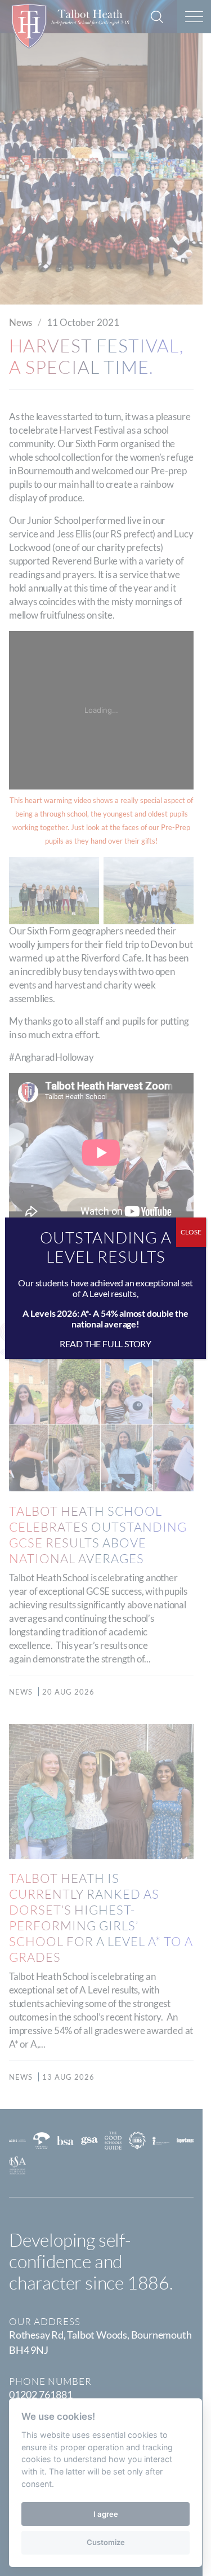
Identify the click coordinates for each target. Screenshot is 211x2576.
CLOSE (191, 1232)
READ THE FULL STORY (105, 1344)
